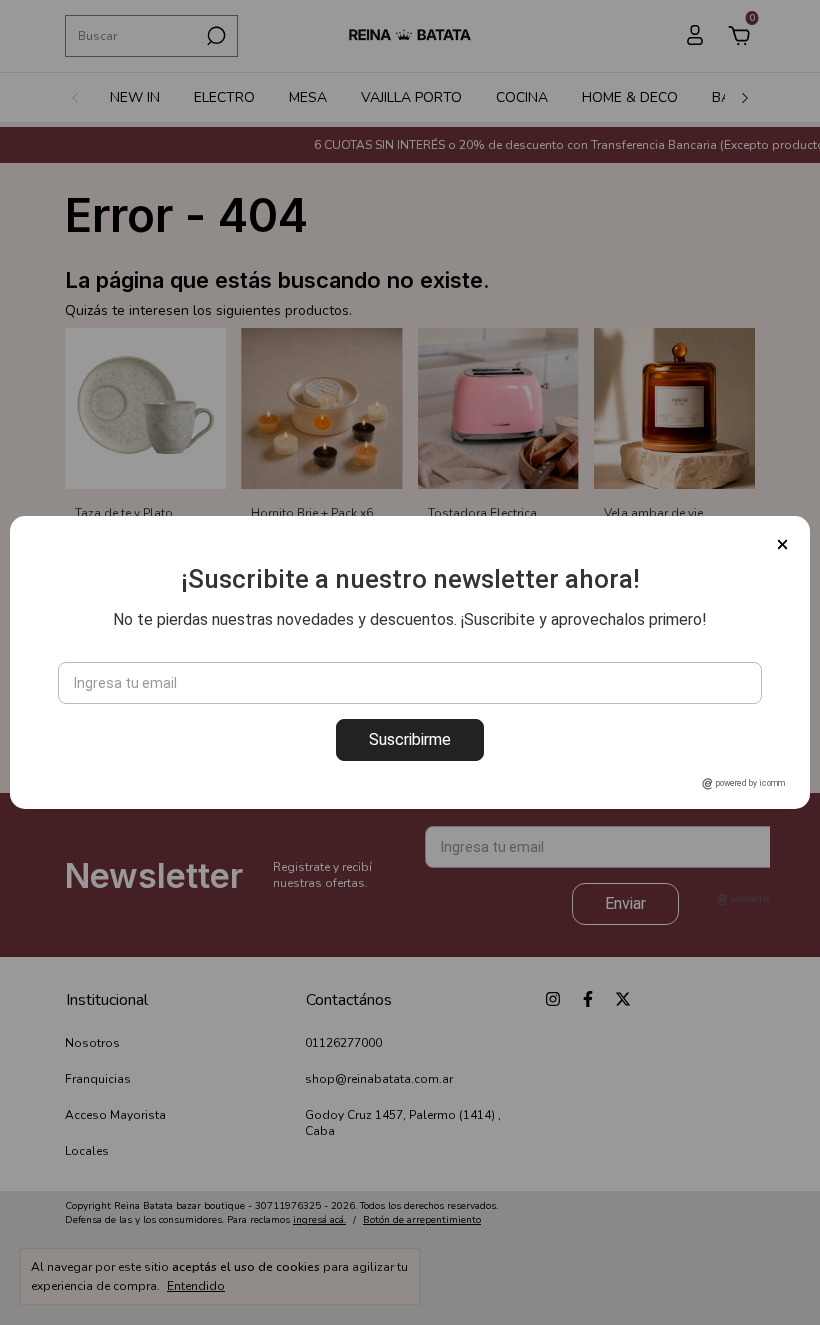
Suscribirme (410, 739)
